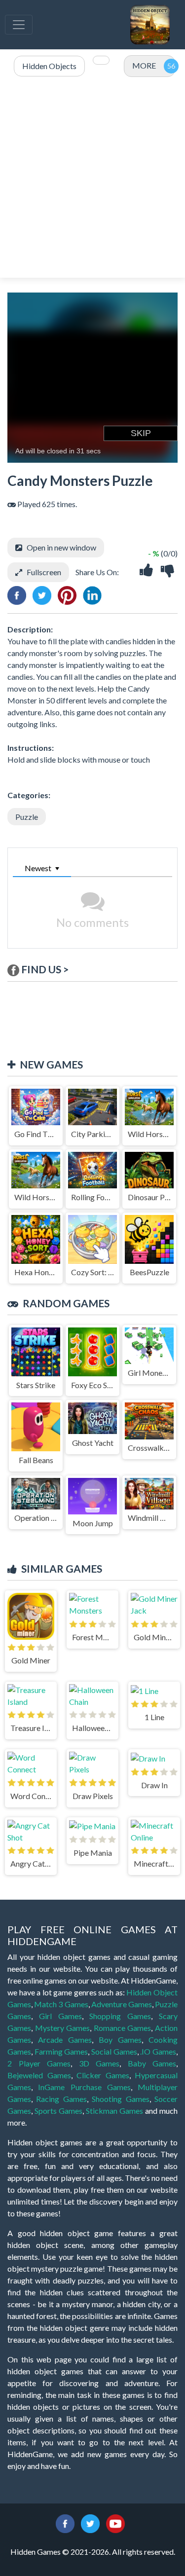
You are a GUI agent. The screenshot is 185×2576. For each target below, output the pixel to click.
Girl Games (60, 2016)
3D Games (99, 2063)
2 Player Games (39, 2063)
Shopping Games (120, 2016)
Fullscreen (44, 572)
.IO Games (158, 2051)
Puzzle (27, 817)
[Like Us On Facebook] (65, 2522)
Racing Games (61, 2099)
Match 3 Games (61, 2004)
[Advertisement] (92, 178)
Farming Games (61, 2051)
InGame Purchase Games (84, 2087)
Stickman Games (114, 2111)
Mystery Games (63, 2028)
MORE (144, 65)
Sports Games (58, 2111)
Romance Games (123, 2028)
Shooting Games (120, 2099)
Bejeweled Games (39, 2075)
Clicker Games (103, 2075)
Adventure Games (122, 2004)
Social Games (114, 2051)
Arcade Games (65, 2040)
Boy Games (120, 2040)
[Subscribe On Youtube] (115, 2522)
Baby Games (152, 2063)
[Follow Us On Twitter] (90, 2522)
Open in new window (61, 547)
